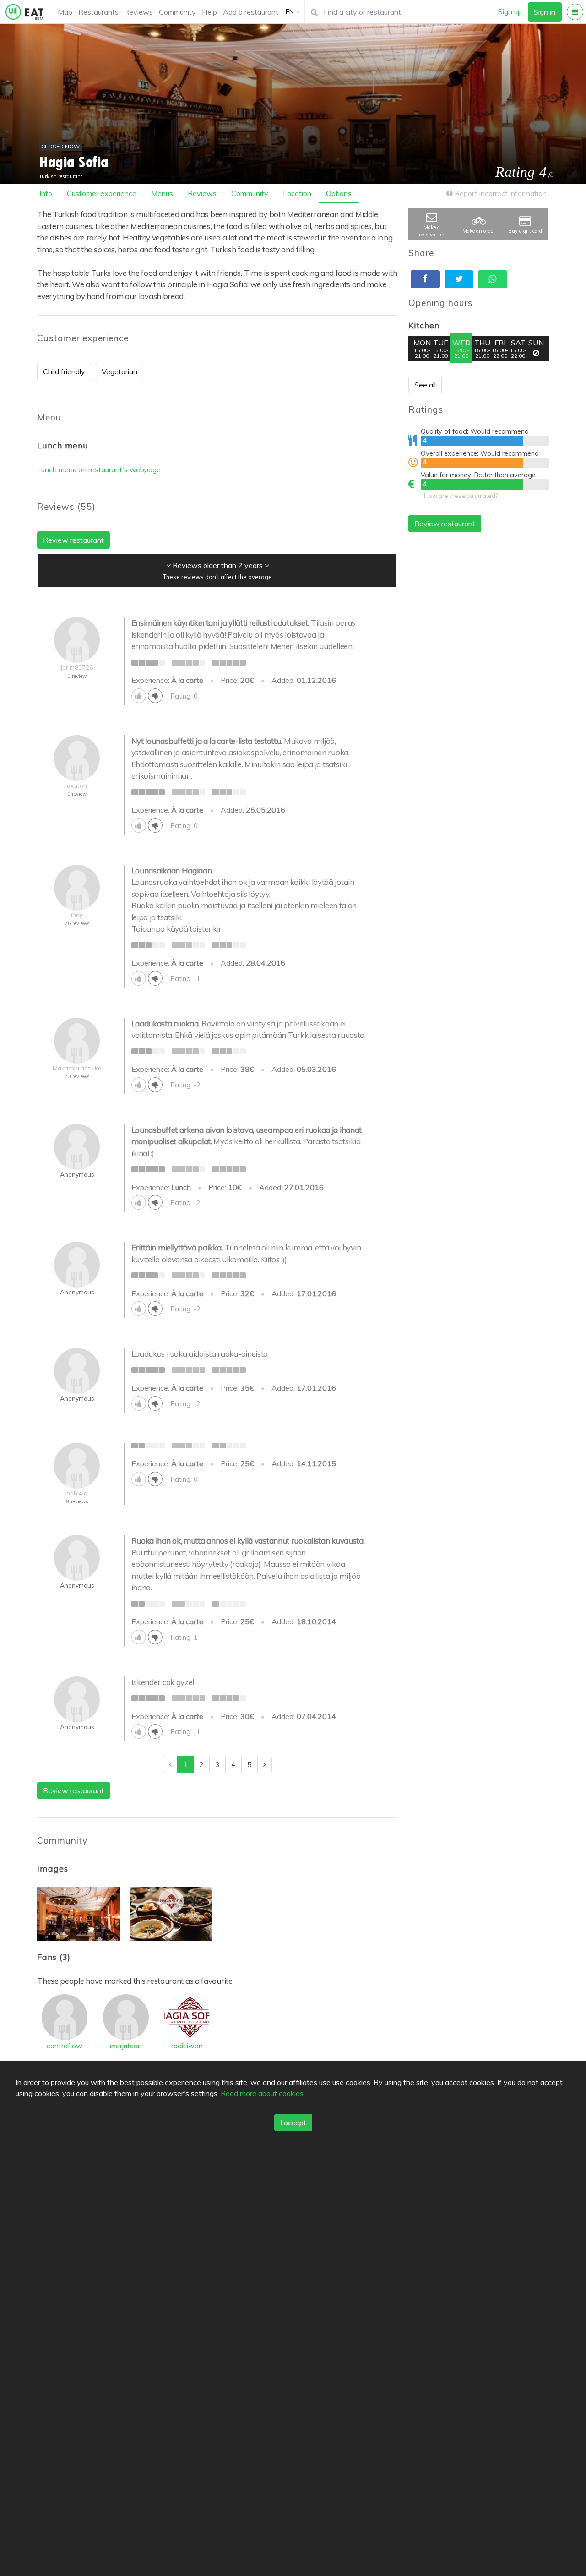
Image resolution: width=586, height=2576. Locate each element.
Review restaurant (445, 524)
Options (339, 193)
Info (46, 193)
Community (177, 12)
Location (297, 193)
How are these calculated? (461, 496)
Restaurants (98, 12)
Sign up (510, 11)
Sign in (545, 12)
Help (209, 12)
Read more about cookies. (263, 2093)
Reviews (138, 12)
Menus (162, 193)
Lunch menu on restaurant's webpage (99, 469)
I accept (293, 2123)
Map (65, 12)
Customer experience (102, 193)
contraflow (65, 2046)
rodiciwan (187, 2046)
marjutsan (126, 2046)
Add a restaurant (251, 12)
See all (425, 385)
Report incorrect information (500, 193)
